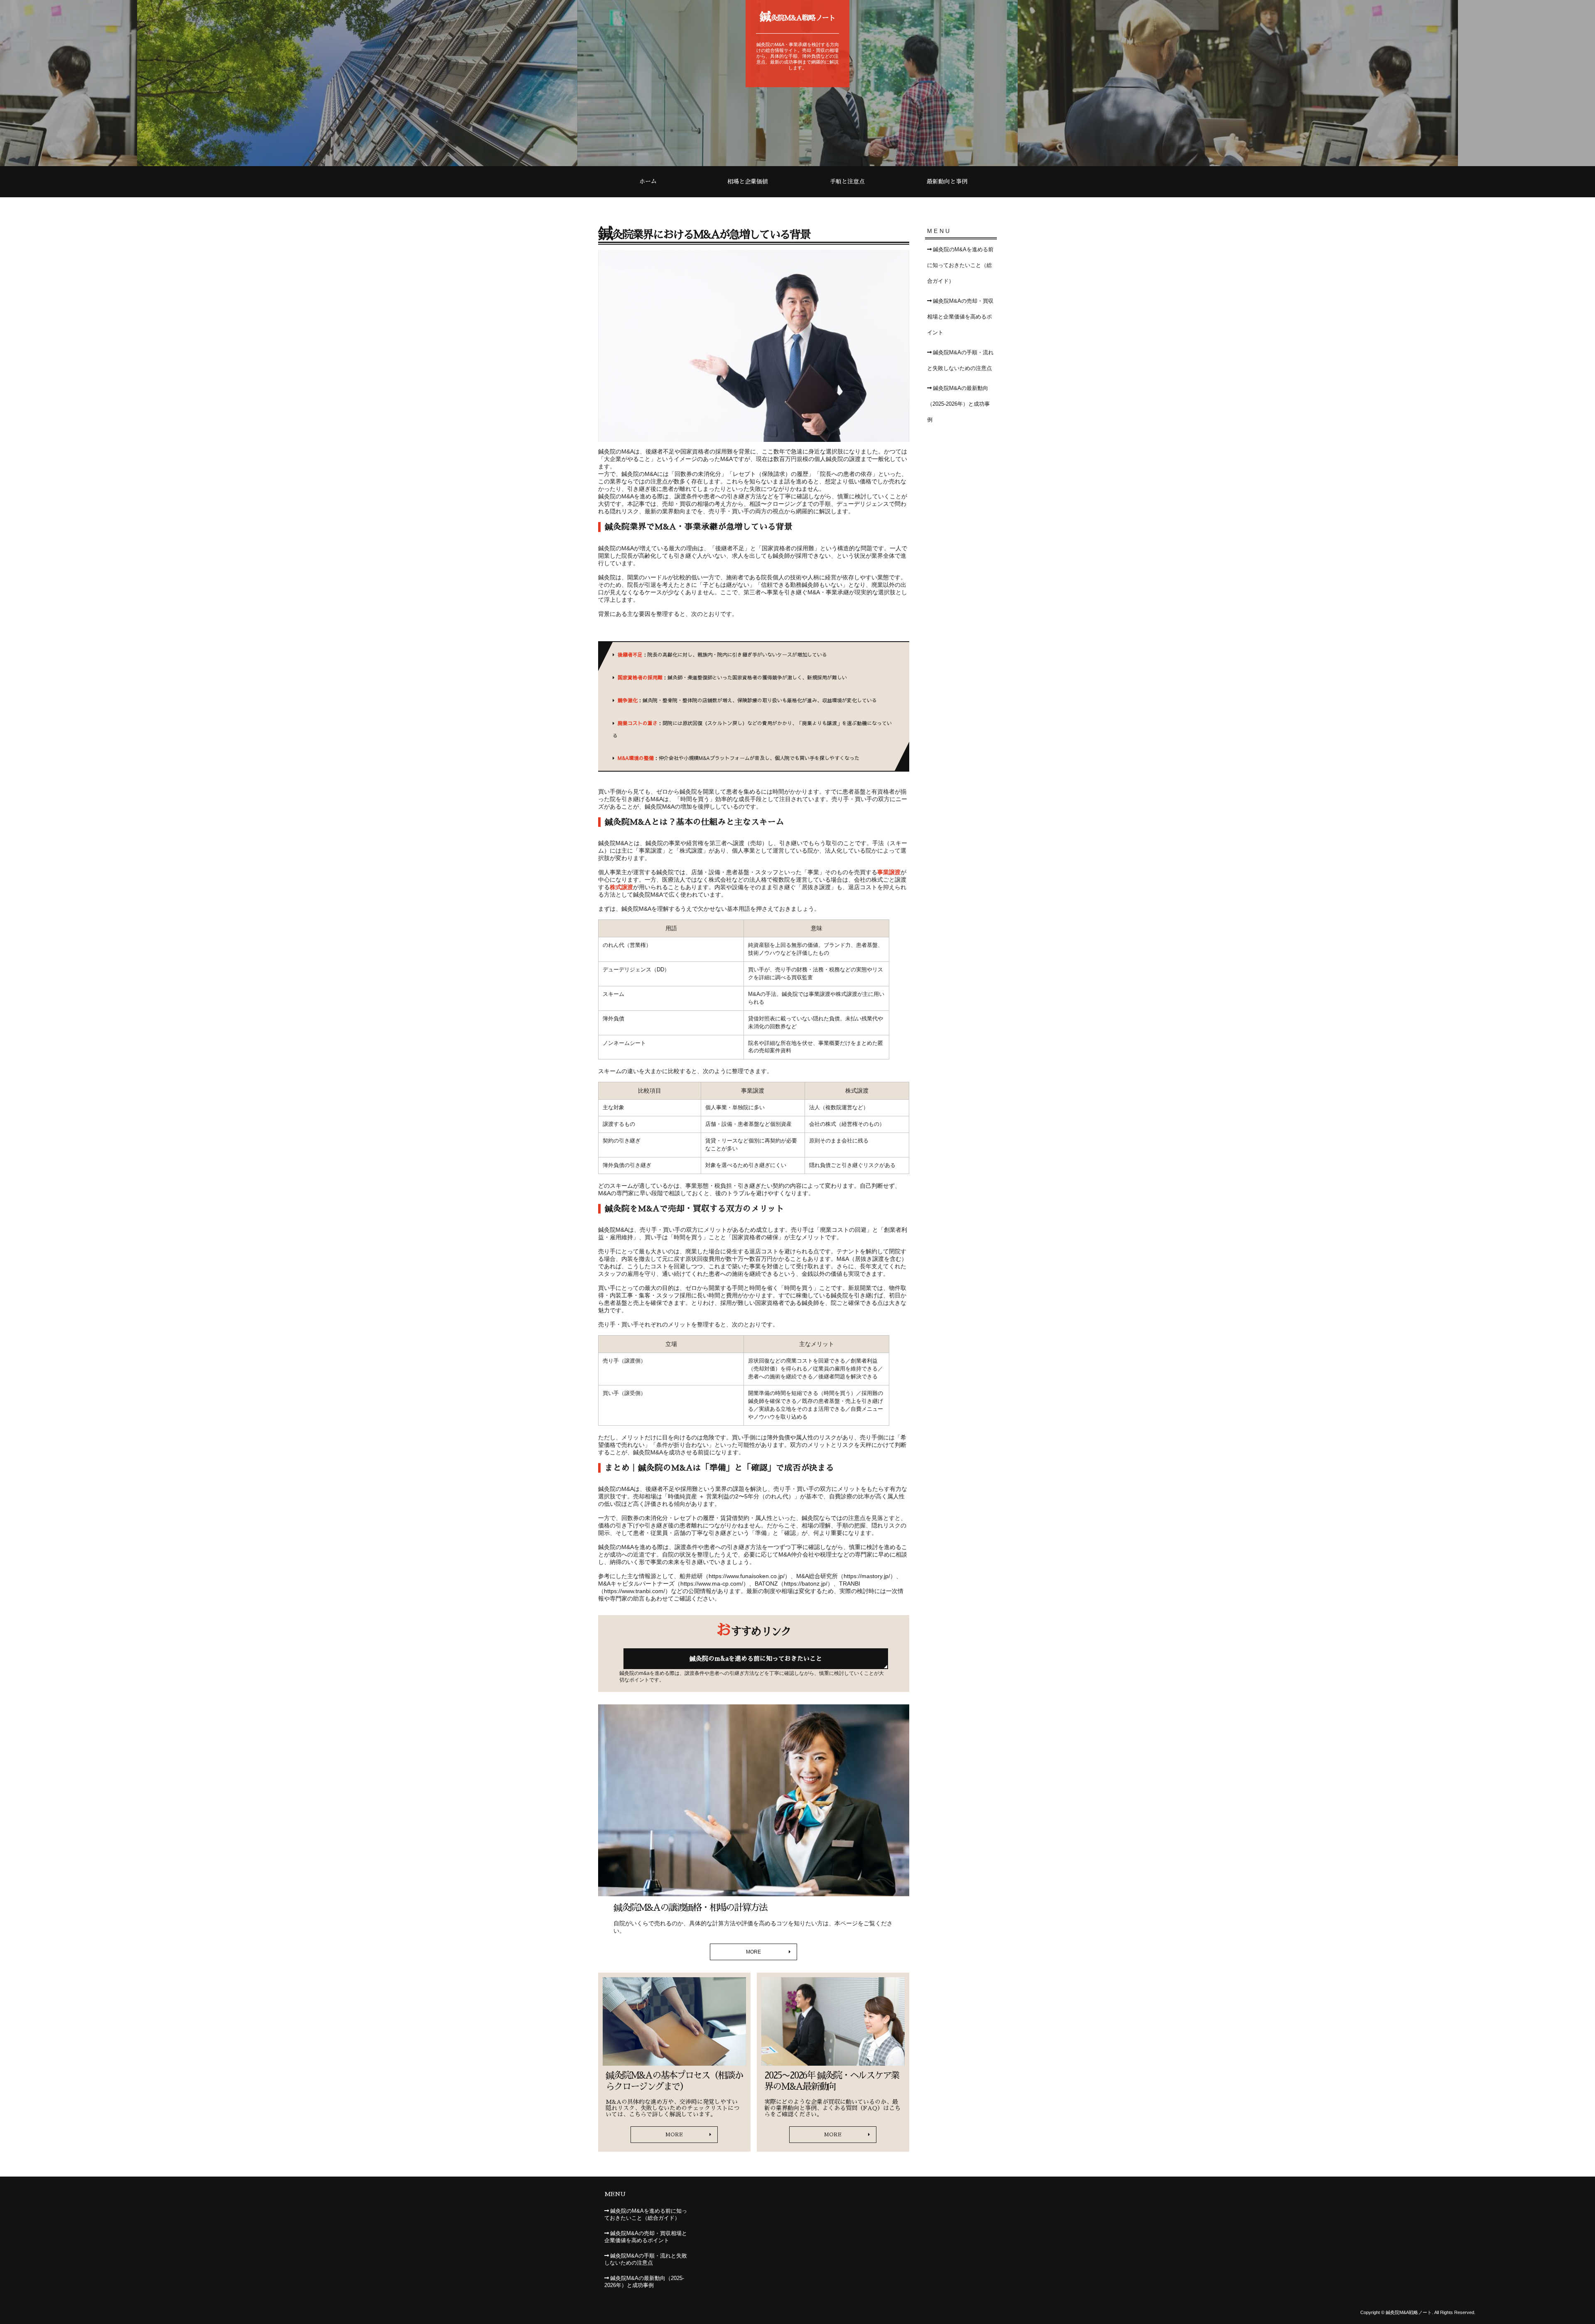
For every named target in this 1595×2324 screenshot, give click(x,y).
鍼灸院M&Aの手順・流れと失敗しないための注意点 (960, 360)
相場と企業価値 (748, 181)
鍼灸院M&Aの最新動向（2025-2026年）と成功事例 (958, 404)
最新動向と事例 (947, 181)
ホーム (648, 181)
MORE (753, 1952)
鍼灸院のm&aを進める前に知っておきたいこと (756, 1658)
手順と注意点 (847, 181)
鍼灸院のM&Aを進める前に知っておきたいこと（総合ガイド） (960, 265)
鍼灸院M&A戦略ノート (798, 17)
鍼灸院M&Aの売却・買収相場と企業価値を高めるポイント (960, 317)
